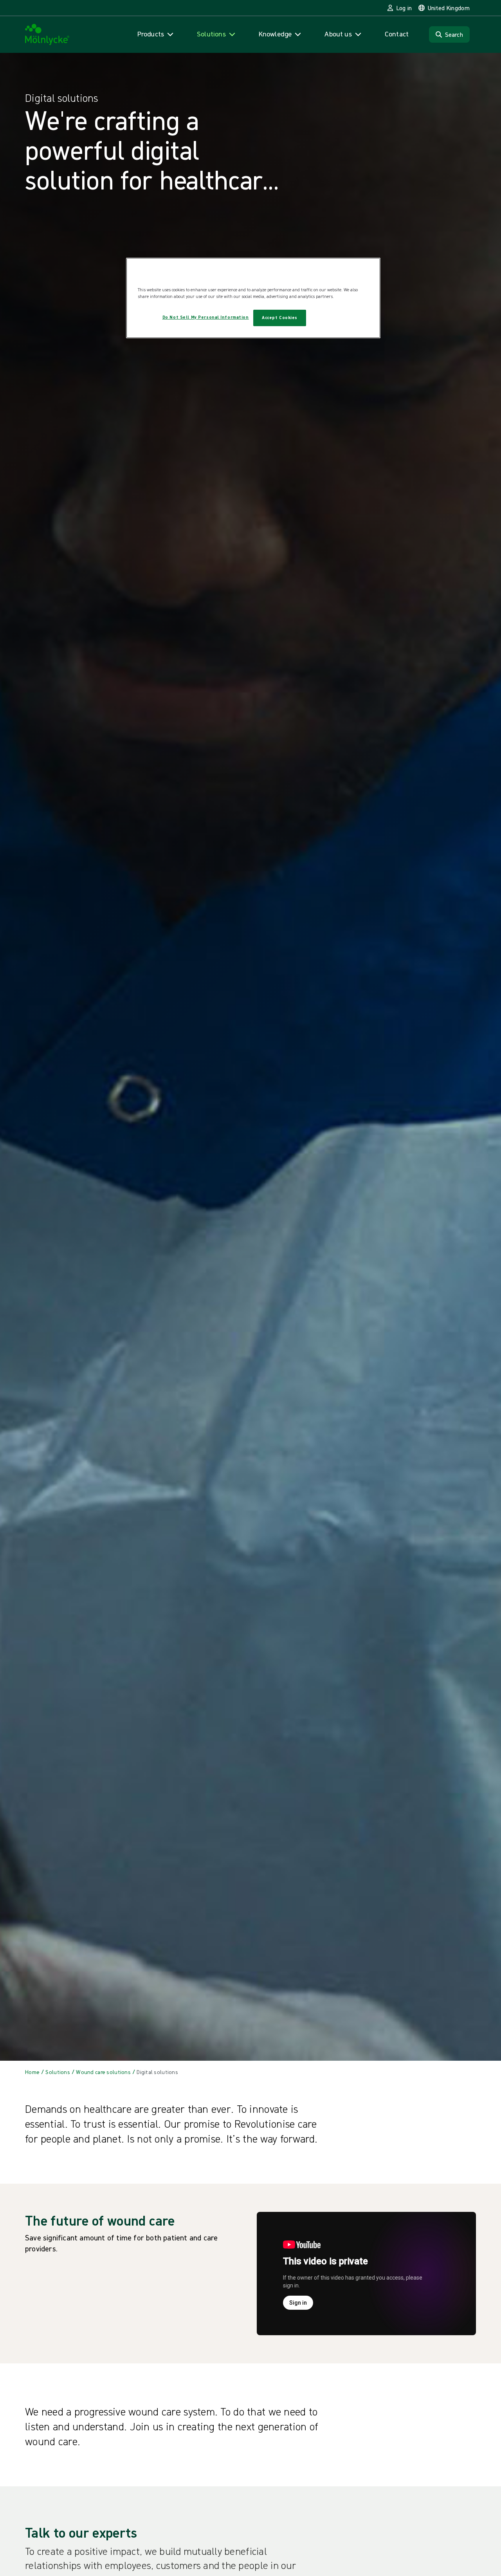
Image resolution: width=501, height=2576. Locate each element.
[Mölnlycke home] (47, 35)
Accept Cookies (280, 318)
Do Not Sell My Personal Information (206, 317)
